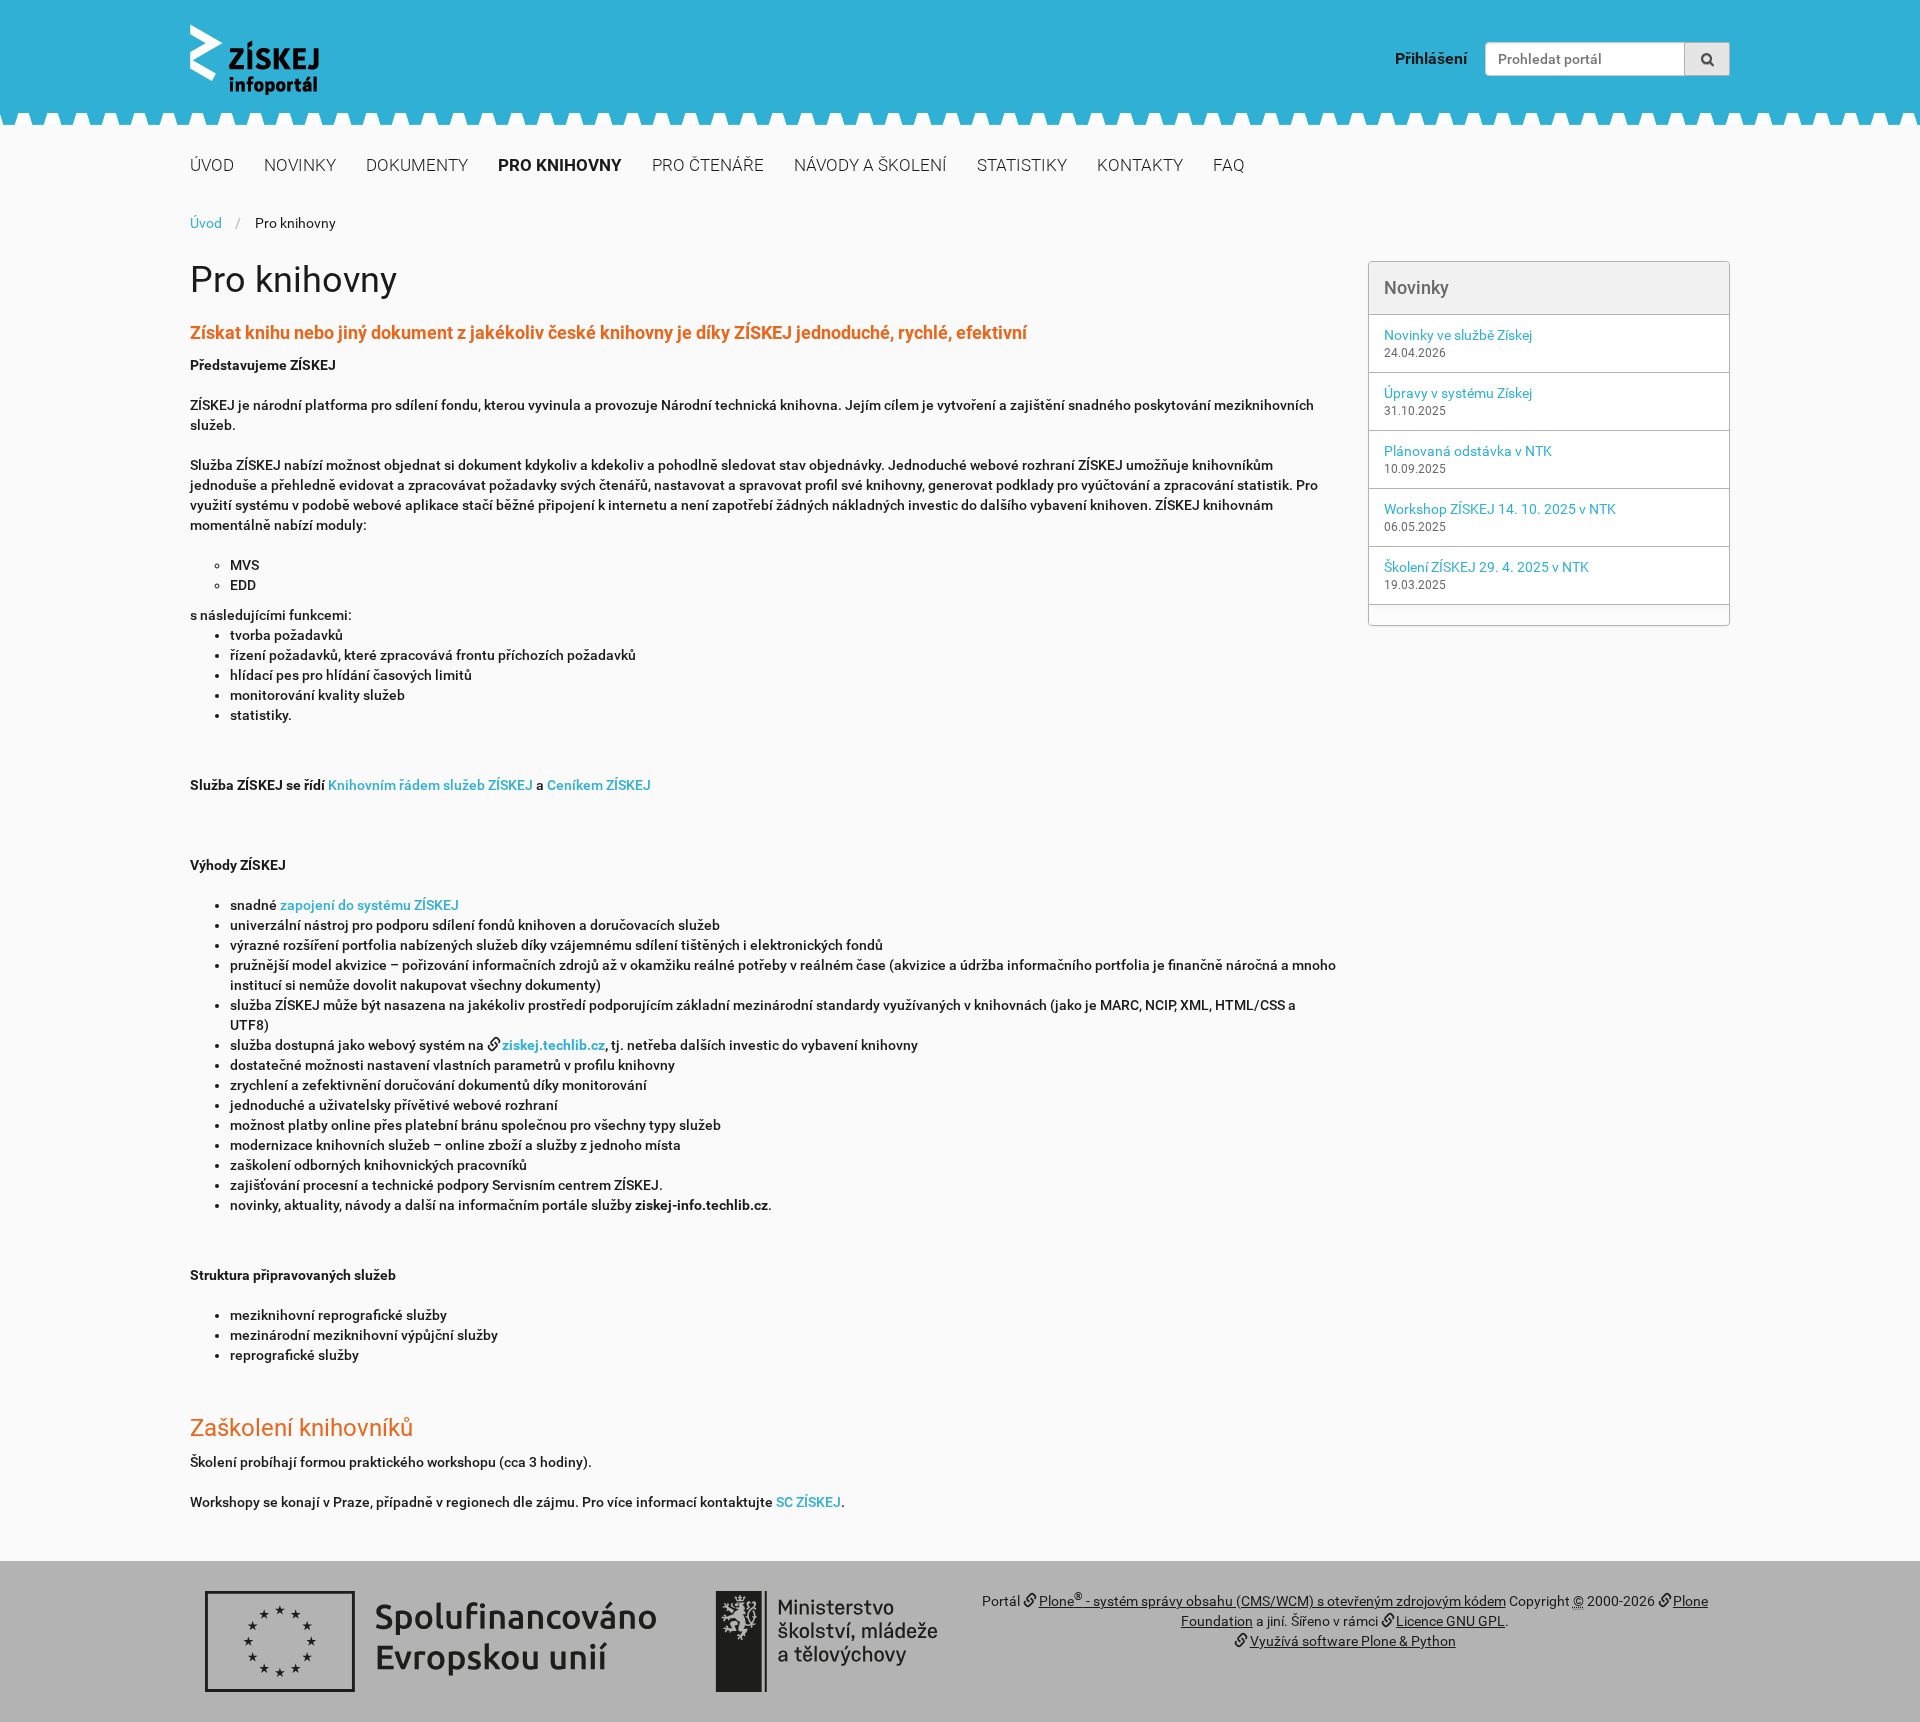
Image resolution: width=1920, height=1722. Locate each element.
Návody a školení (870, 165)
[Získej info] (254, 59)
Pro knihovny (560, 165)
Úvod (212, 165)
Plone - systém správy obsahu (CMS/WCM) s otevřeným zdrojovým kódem (1272, 1601)
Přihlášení (1431, 58)
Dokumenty (417, 165)
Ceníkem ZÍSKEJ (599, 785)
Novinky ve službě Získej (1458, 335)
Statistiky (1022, 165)
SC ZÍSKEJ (808, 1502)
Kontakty (1140, 165)
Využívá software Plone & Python (1353, 1641)
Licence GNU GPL (1450, 1621)
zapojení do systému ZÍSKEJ (369, 905)
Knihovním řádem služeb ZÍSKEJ (430, 785)
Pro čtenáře (708, 165)
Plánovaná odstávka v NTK (1468, 451)
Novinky (300, 165)
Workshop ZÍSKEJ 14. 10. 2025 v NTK (1500, 509)
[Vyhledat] (1707, 59)
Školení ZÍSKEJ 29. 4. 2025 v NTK (1486, 567)
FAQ (1229, 165)
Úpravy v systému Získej (1458, 393)
